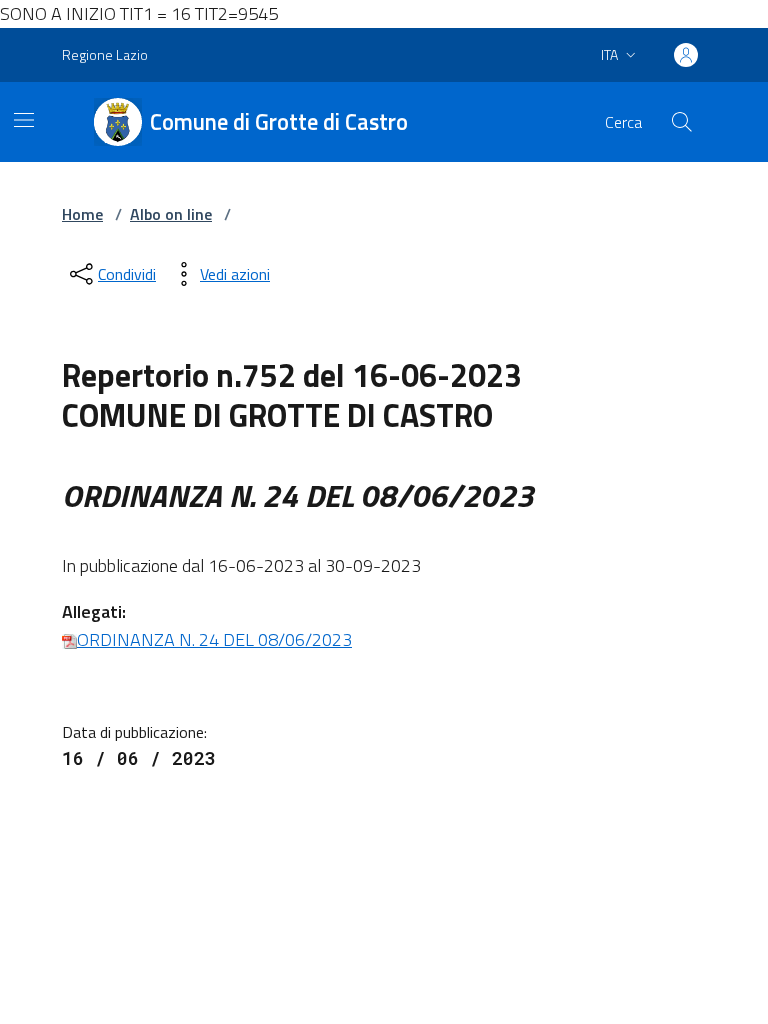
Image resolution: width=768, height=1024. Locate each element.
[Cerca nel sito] (682, 122)
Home (82, 214)
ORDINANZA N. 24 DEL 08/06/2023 (214, 639)
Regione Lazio (105, 54)
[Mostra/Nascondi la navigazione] (24, 120)
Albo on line (171, 214)
